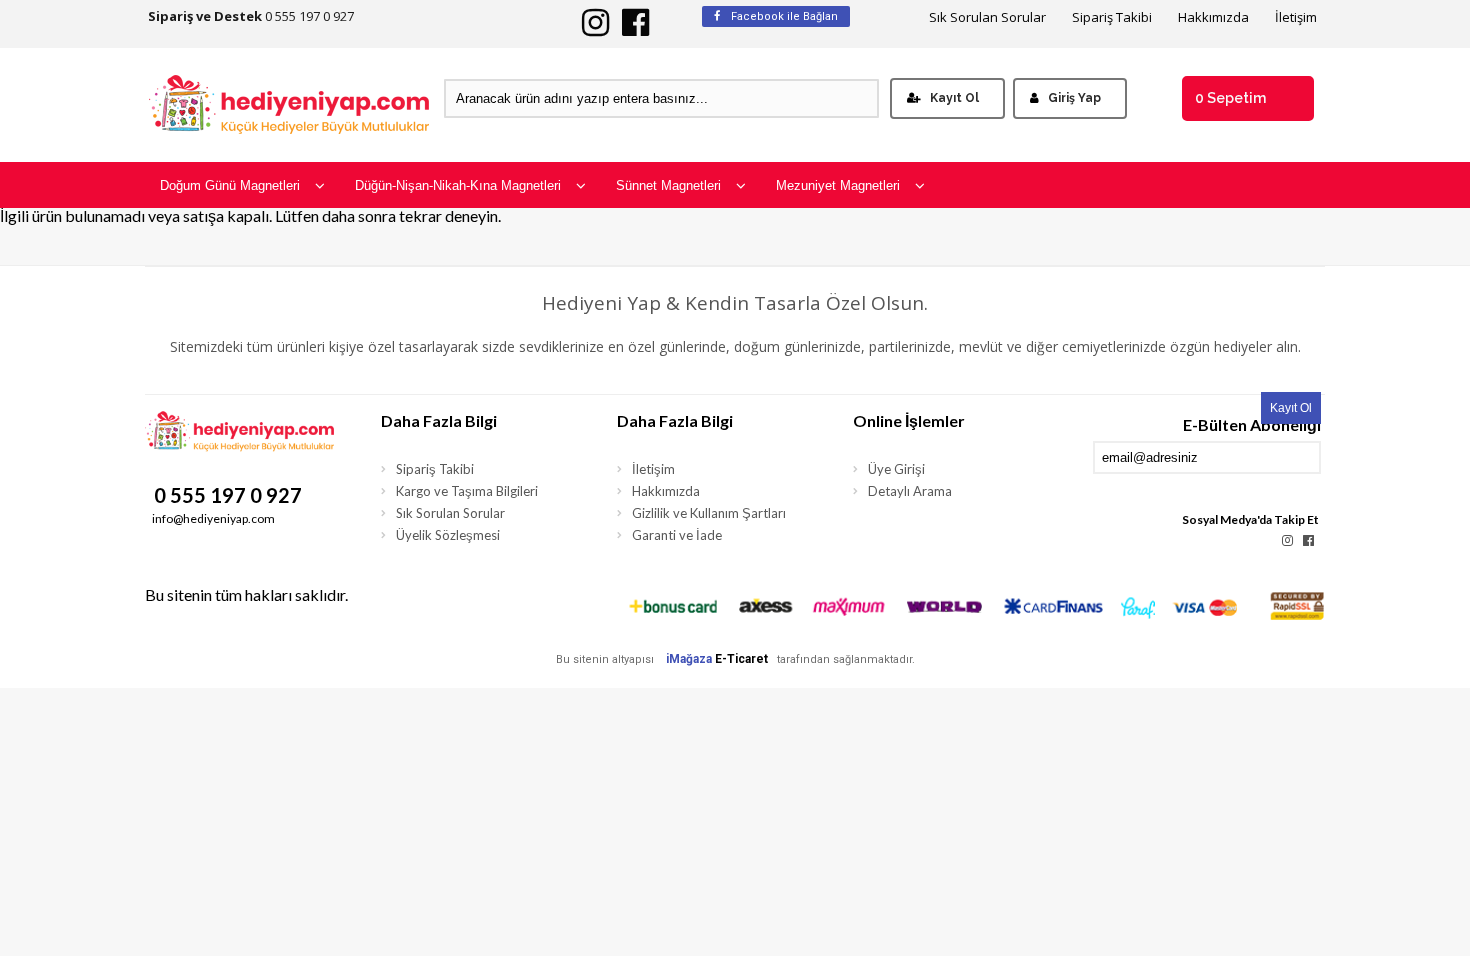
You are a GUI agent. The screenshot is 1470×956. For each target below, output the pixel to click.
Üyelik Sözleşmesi (448, 535)
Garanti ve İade (677, 535)
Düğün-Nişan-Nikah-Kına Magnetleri (458, 185)
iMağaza (689, 659)
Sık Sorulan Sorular (987, 17)
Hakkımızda (1213, 17)
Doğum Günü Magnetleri (230, 185)
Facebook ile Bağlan (783, 16)
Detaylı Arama (910, 491)
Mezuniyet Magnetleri (838, 185)
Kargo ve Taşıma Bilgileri (467, 491)
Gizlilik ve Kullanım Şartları (709, 513)
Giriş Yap (1074, 98)
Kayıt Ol (954, 98)
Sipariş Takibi (1112, 17)
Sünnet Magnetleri (668, 185)
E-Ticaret (741, 659)
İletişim (1296, 17)
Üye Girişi (896, 469)
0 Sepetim (1230, 98)
